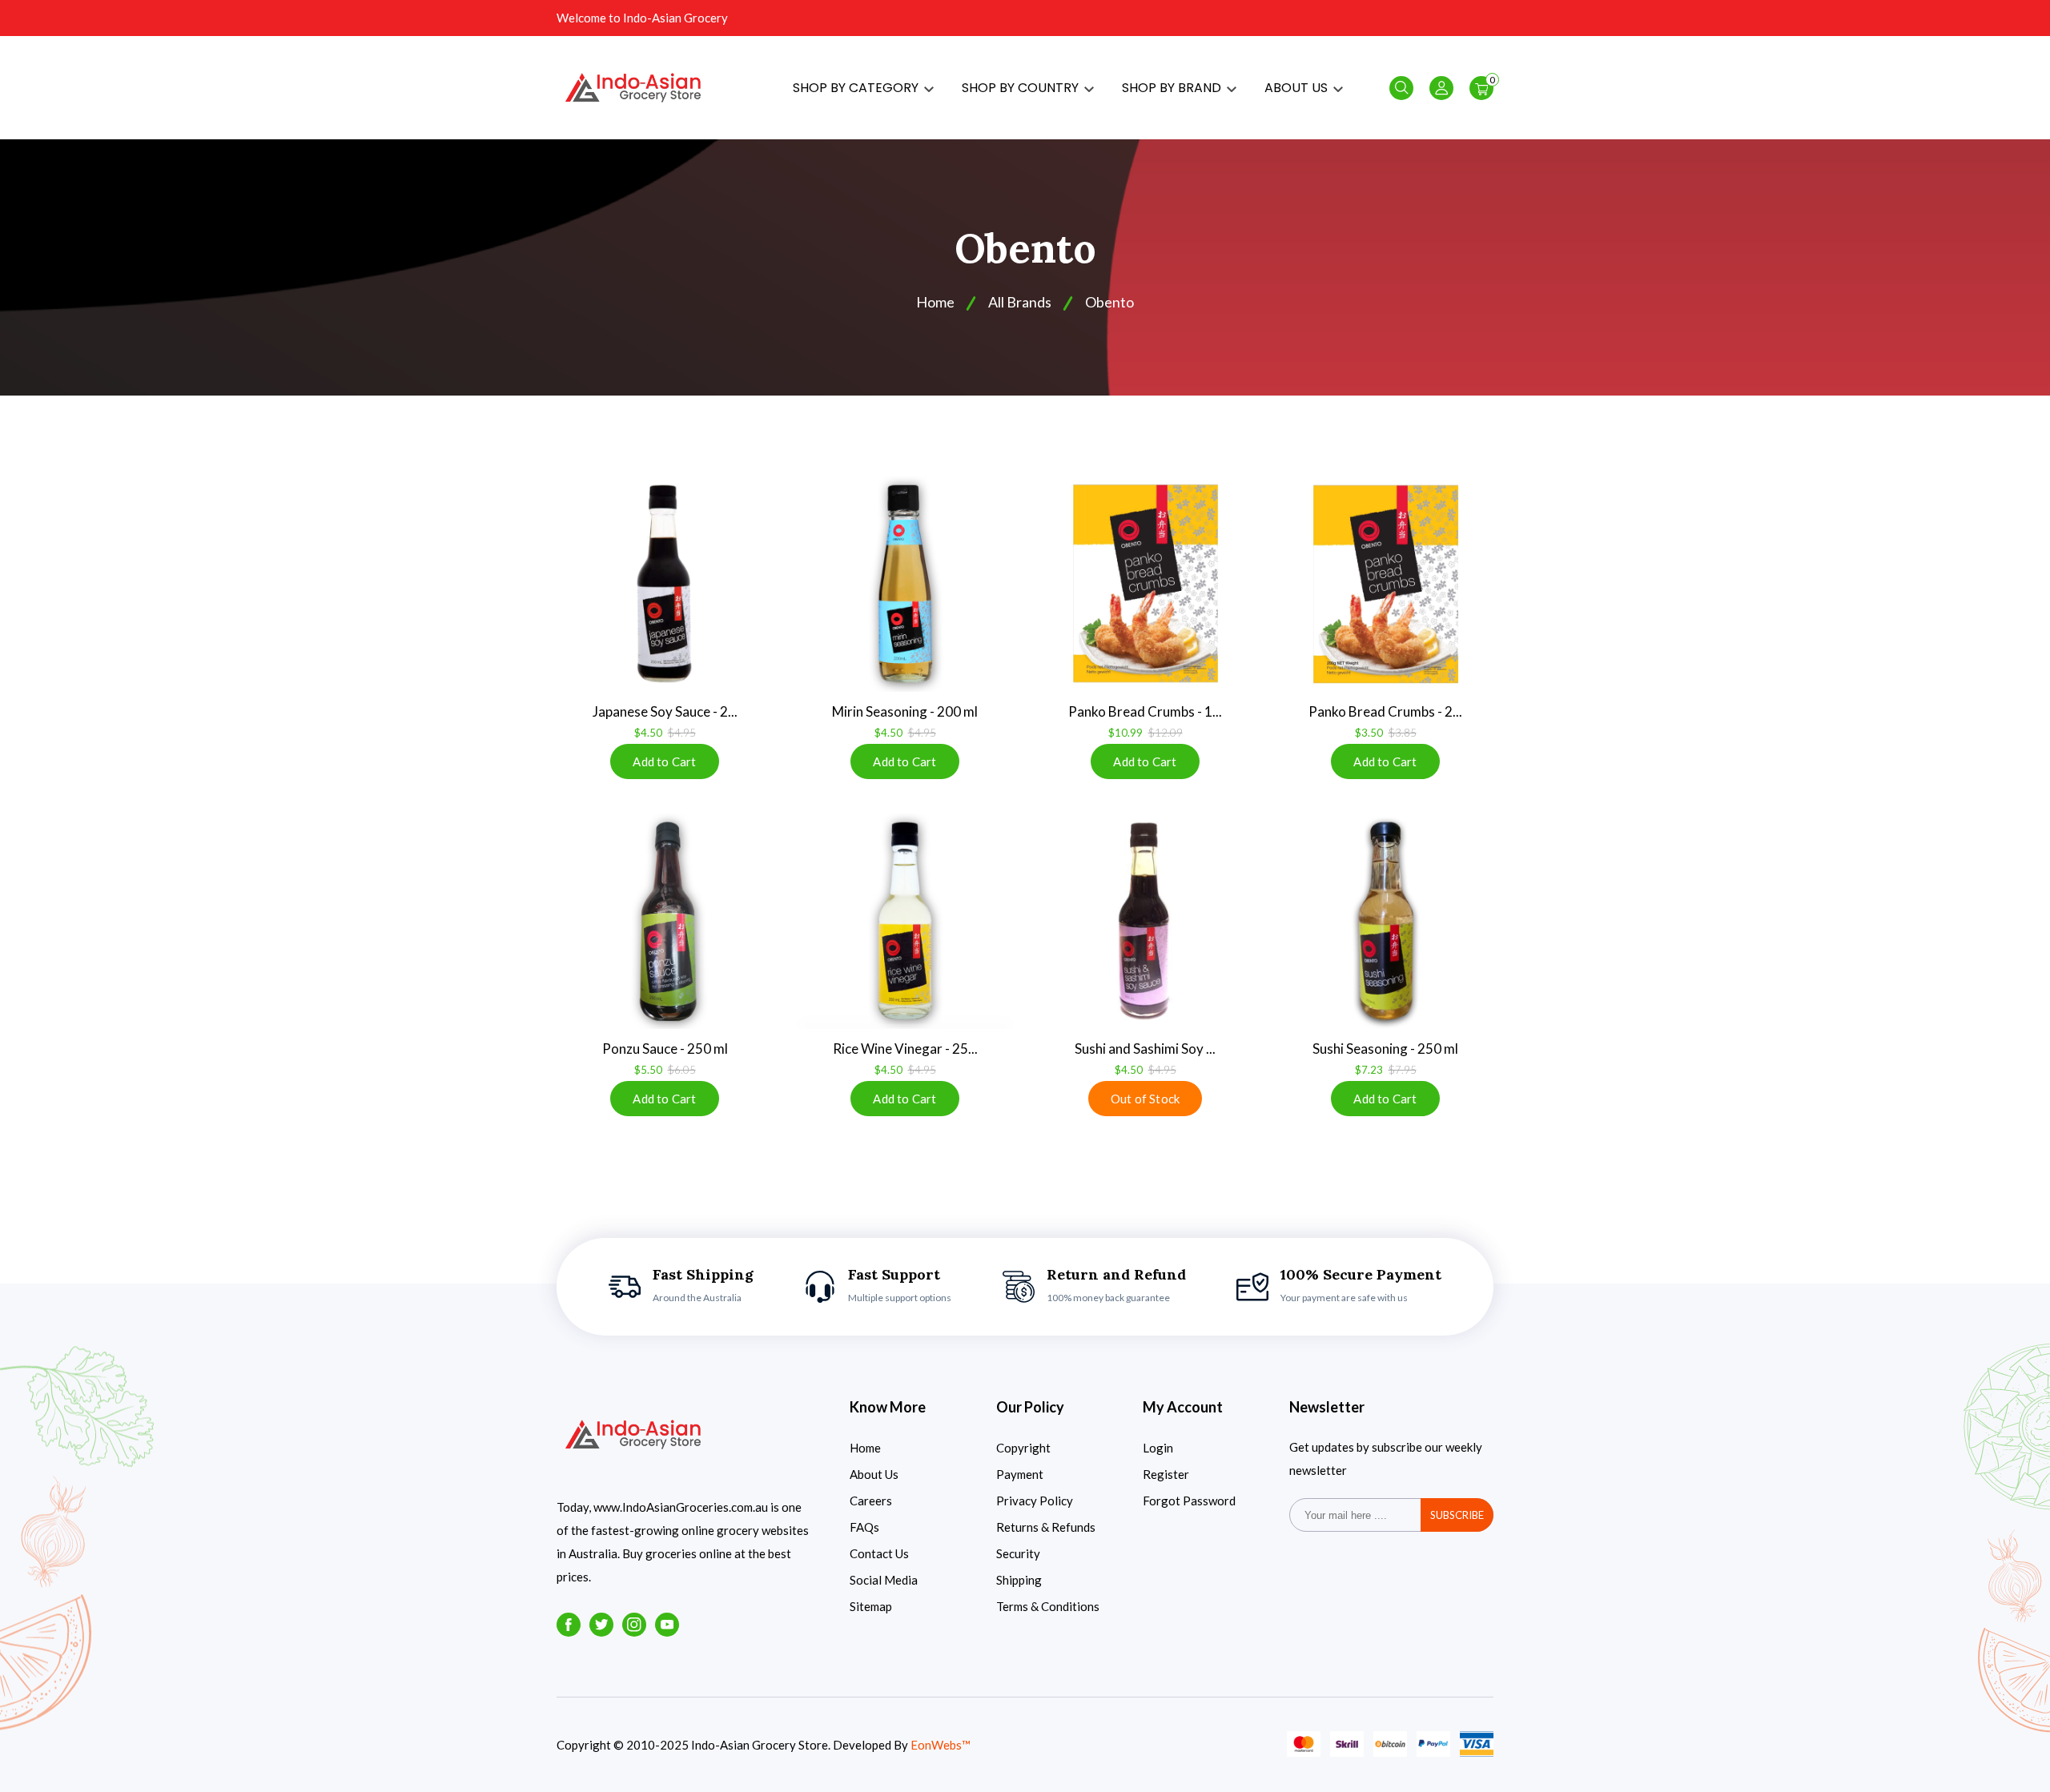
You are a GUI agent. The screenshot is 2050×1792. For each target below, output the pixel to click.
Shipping (1019, 1580)
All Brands (1020, 302)
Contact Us (879, 1553)
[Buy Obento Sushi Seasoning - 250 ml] (1385, 921)
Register (1166, 1474)
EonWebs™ (941, 1745)
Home (865, 1448)
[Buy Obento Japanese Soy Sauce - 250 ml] (665, 584)
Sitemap (871, 1606)
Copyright (1023, 1448)
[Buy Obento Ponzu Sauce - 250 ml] (665, 921)
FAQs (864, 1527)
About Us (874, 1474)
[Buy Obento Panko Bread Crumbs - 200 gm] (1385, 584)
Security (1018, 1553)
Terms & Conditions (1048, 1606)
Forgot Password (1189, 1501)
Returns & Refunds (1046, 1527)
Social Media (884, 1580)
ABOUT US (1298, 88)
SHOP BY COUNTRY (1022, 88)
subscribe (1457, 1515)
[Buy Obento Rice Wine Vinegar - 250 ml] (905, 921)
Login (1158, 1448)
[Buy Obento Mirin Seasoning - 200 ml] (905, 584)
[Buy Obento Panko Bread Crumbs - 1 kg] (1145, 584)
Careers (871, 1501)
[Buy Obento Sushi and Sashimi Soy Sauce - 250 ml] (1145, 921)
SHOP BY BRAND (1173, 88)
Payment (1020, 1474)
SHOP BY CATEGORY (857, 88)
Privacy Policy (1035, 1501)
